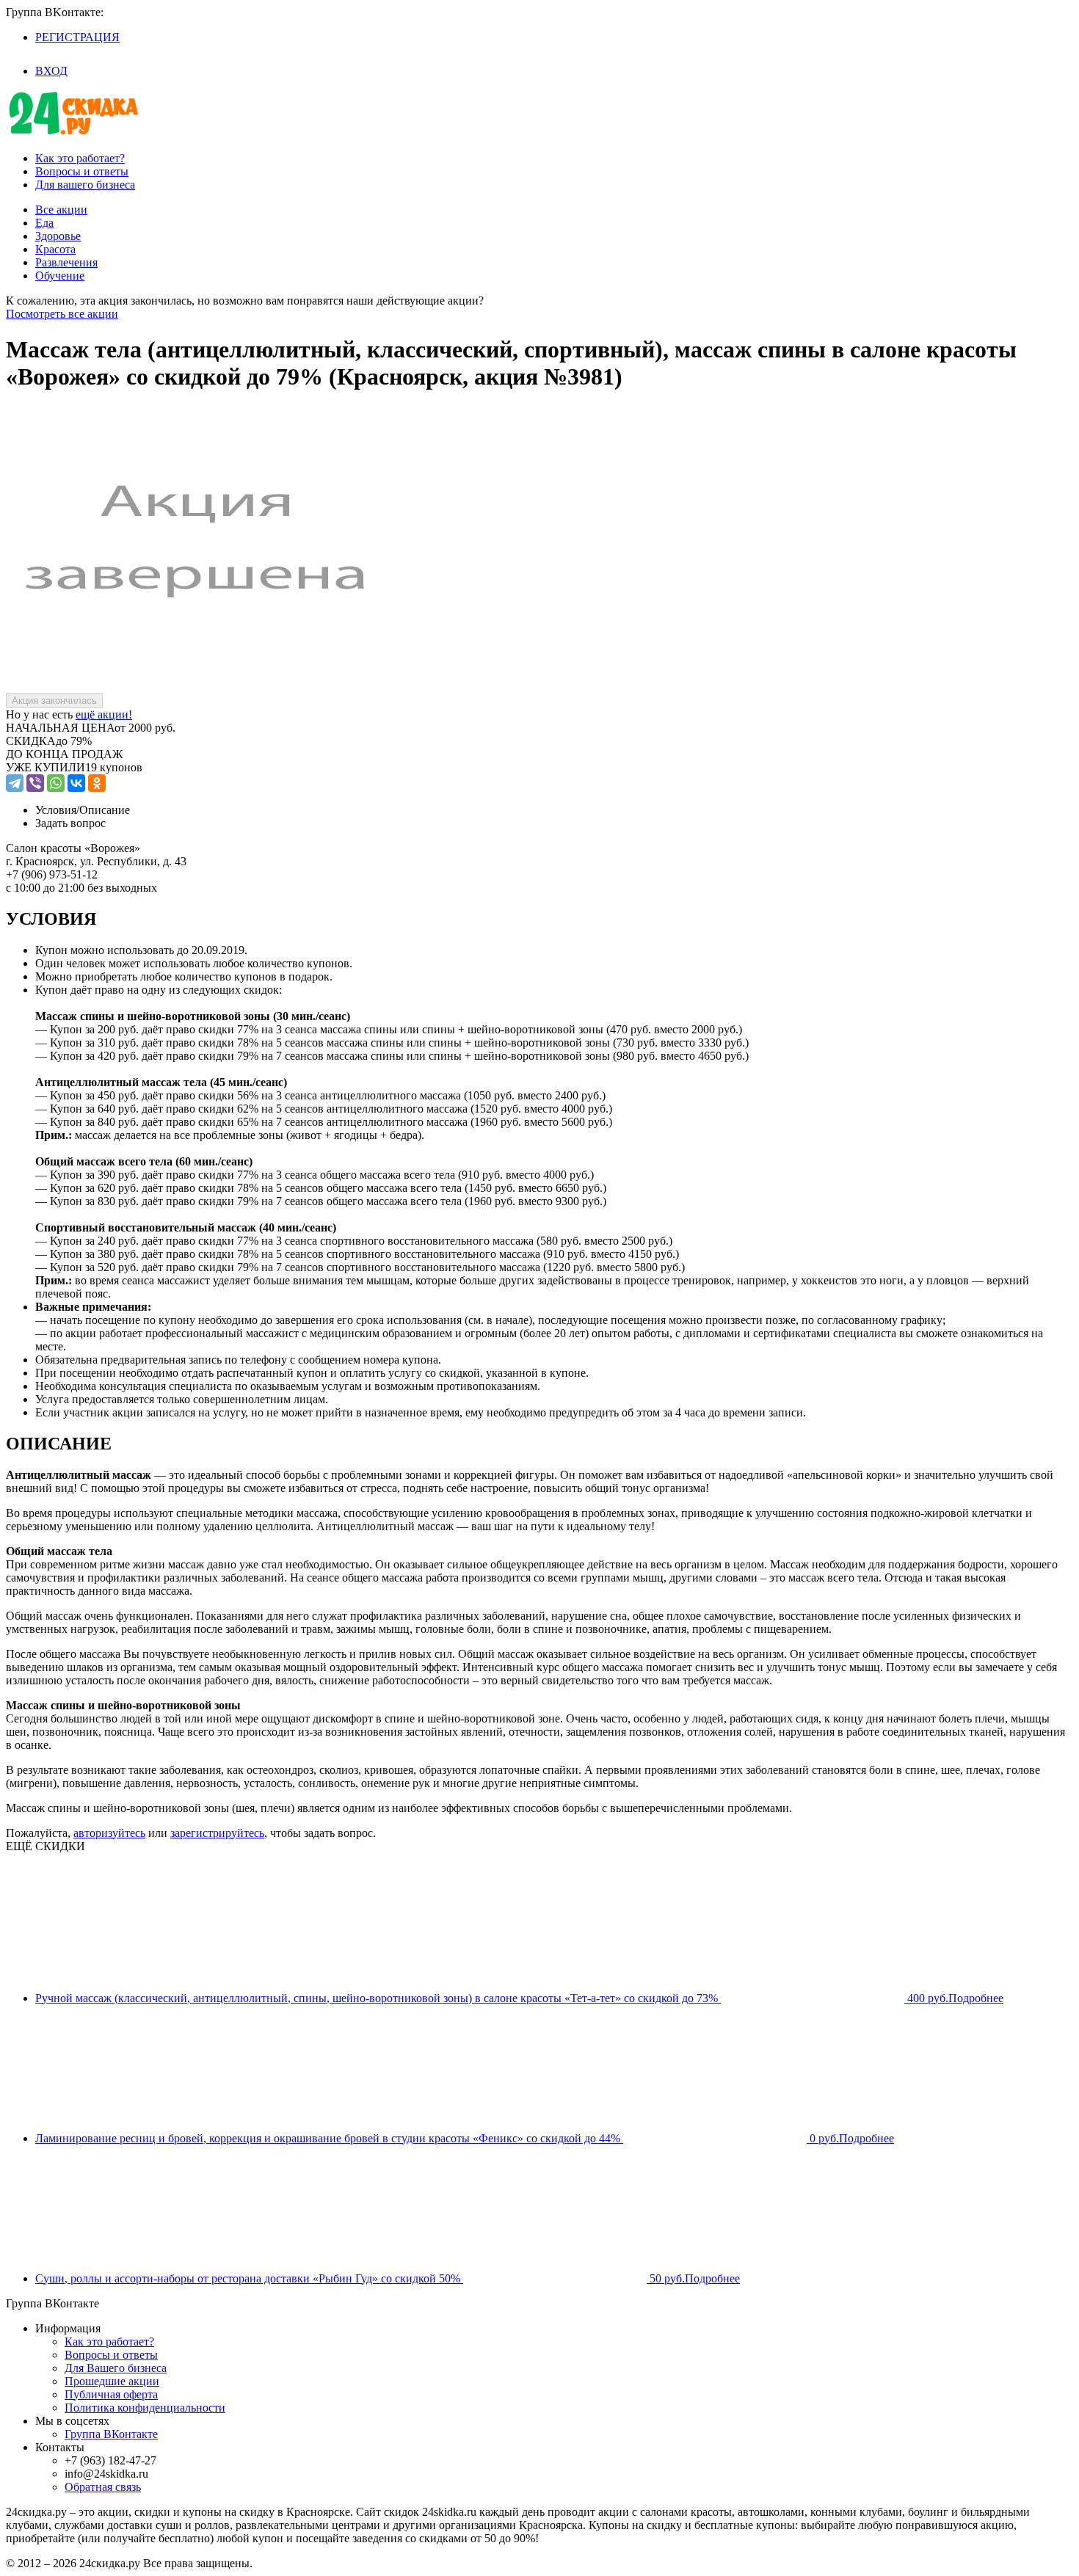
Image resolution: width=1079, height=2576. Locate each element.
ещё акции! (104, 714)
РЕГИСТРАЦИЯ (77, 37)
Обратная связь (103, 2487)
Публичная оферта (111, 2394)
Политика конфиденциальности (145, 2408)
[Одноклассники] (97, 783)
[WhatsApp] (56, 783)
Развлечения (66, 262)
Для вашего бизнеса (85, 185)
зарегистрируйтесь (217, 1833)
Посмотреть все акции (62, 314)
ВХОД (51, 71)
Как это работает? (80, 158)
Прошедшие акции (112, 2381)
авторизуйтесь (109, 1833)
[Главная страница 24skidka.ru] (73, 133)
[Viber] (35, 783)
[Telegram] (15, 783)
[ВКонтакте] (76, 783)
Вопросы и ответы (82, 171)
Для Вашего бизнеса (116, 2368)
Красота (55, 249)
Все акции (61, 210)
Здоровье (58, 236)
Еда (44, 223)
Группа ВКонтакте (111, 2434)
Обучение (60, 276)
